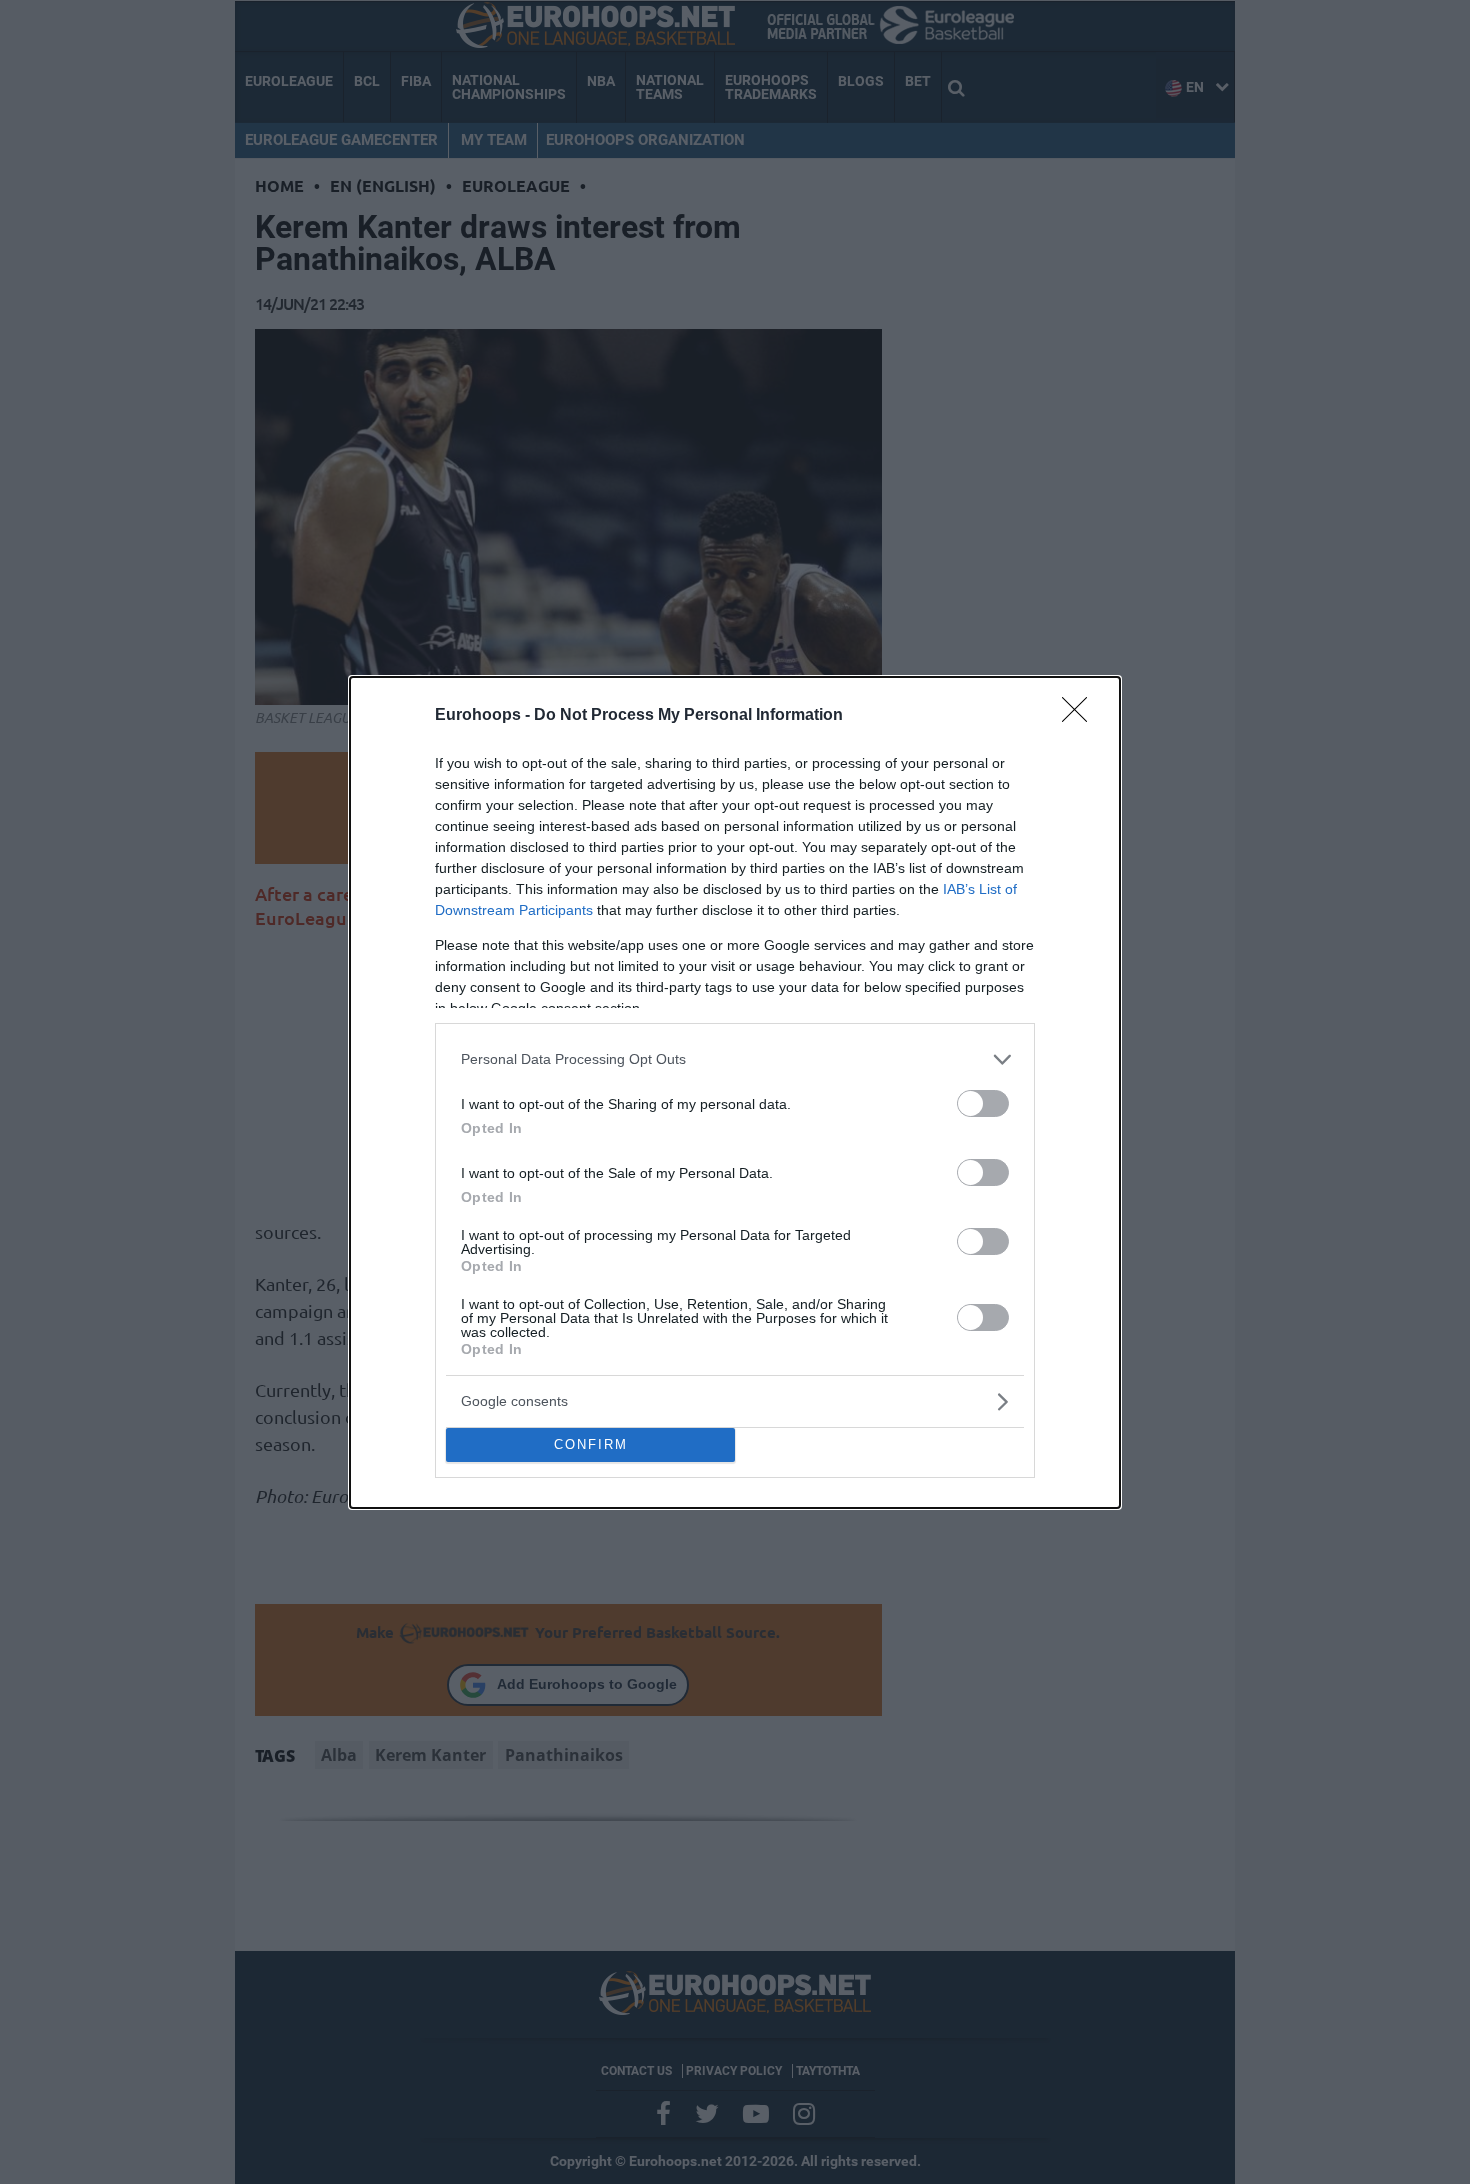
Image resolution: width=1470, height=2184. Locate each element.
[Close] (1081, 716)
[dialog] (735, 1092)
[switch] (983, 1103)
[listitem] (735, 1059)
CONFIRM (591, 1444)
